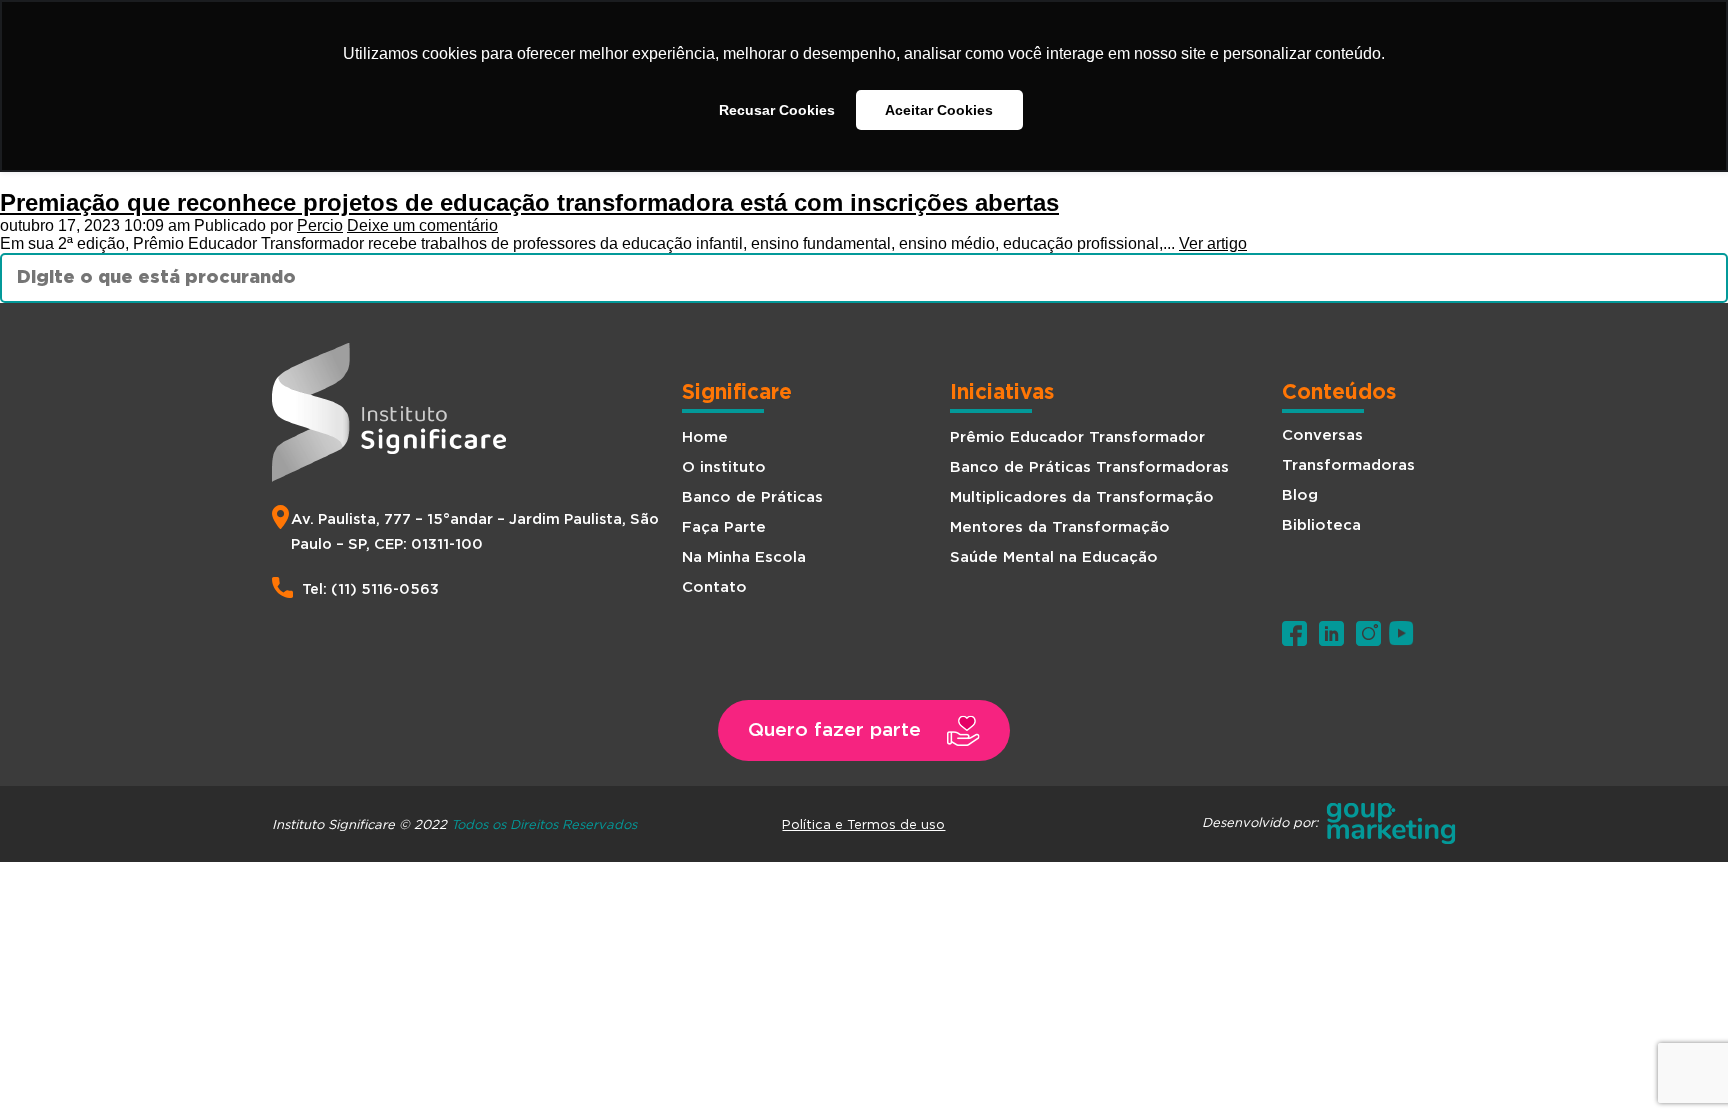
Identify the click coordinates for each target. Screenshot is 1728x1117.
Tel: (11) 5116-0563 (370, 589)
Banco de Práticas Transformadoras (1089, 467)
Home (705, 437)
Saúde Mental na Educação (1054, 557)
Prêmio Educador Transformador (1077, 437)
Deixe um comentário (422, 225)
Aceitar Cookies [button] (939, 110)
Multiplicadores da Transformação (1082, 497)
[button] (864, 730)
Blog (1300, 495)
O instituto (724, 467)
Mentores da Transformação (1060, 527)
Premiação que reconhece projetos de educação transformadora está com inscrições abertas (529, 202)
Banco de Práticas (752, 497)
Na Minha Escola (744, 557)
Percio (320, 225)
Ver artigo (1213, 243)
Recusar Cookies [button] (777, 110)
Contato (714, 587)
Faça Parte (724, 527)
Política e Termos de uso (863, 824)
